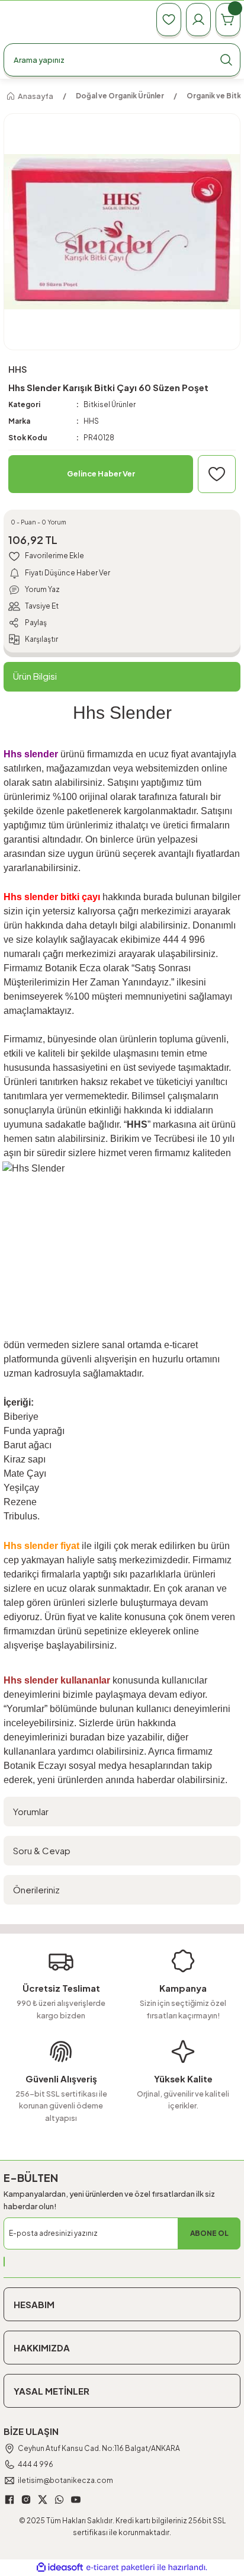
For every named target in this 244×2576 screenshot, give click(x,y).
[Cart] (228, 20)
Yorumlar (31, 1811)
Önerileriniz (36, 1889)
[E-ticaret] (121, 2567)
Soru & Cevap (42, 1850)
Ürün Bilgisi (35, 676)
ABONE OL (209, 2233)
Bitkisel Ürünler (110, 404)
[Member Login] (198, 20)
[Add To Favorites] (217, 474)
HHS (91, 421)
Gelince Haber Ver (101, 473)
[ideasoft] (60, 2568)
